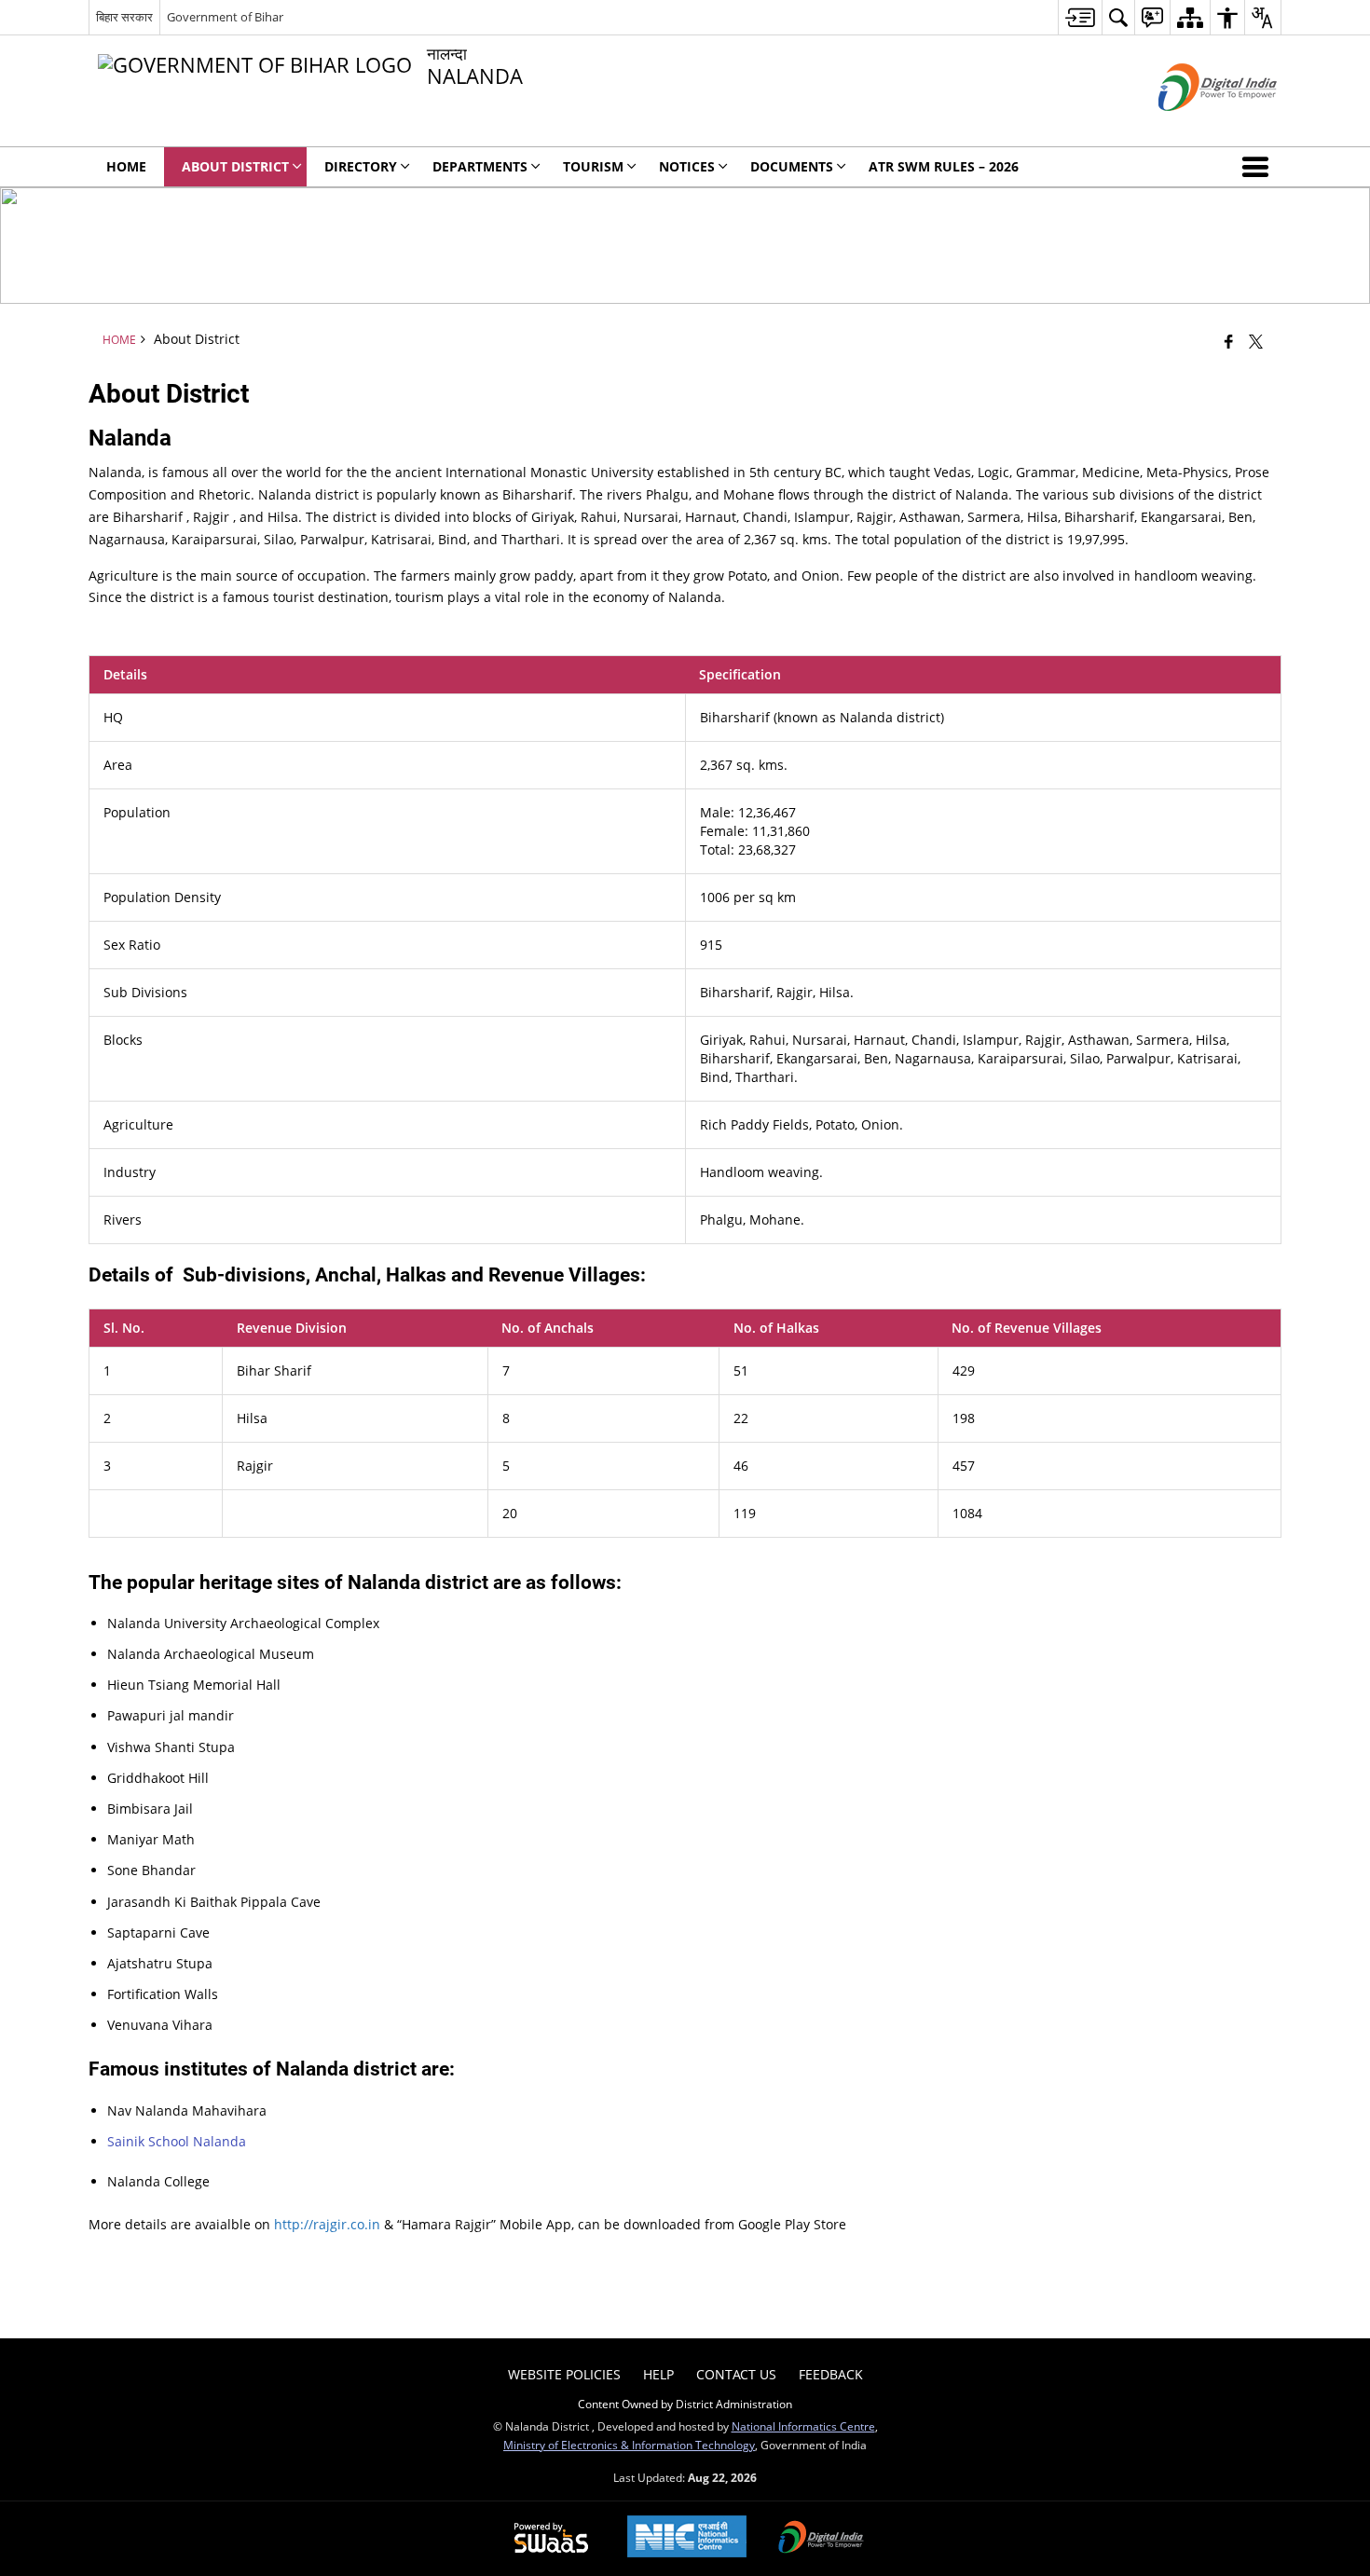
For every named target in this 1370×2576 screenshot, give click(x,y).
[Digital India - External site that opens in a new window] (1194, 126)
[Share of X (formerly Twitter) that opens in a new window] (1256, 341)
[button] (1259, 167)
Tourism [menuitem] (593, 166)
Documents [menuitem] (792, 166)
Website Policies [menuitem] (564, 2374)
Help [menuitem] (658, 2374)
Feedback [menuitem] (831, 2374)
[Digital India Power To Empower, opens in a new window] (821, 2539)
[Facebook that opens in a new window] (1229, 341)
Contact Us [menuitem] (736, 2374)
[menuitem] (1080, 17)
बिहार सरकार (124, 17)
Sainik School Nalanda (177, 2141)
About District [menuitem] (235, 166)
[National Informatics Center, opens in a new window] (687, 2538)
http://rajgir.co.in (327, 2224)
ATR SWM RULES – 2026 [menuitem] (944, 166)
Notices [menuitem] (687, 166)
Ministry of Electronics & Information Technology (629, 2445)
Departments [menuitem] (480, 166)
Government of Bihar (225, 17)
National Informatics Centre (803, 2426)
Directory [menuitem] (361, 166)
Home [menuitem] (126, 166)
